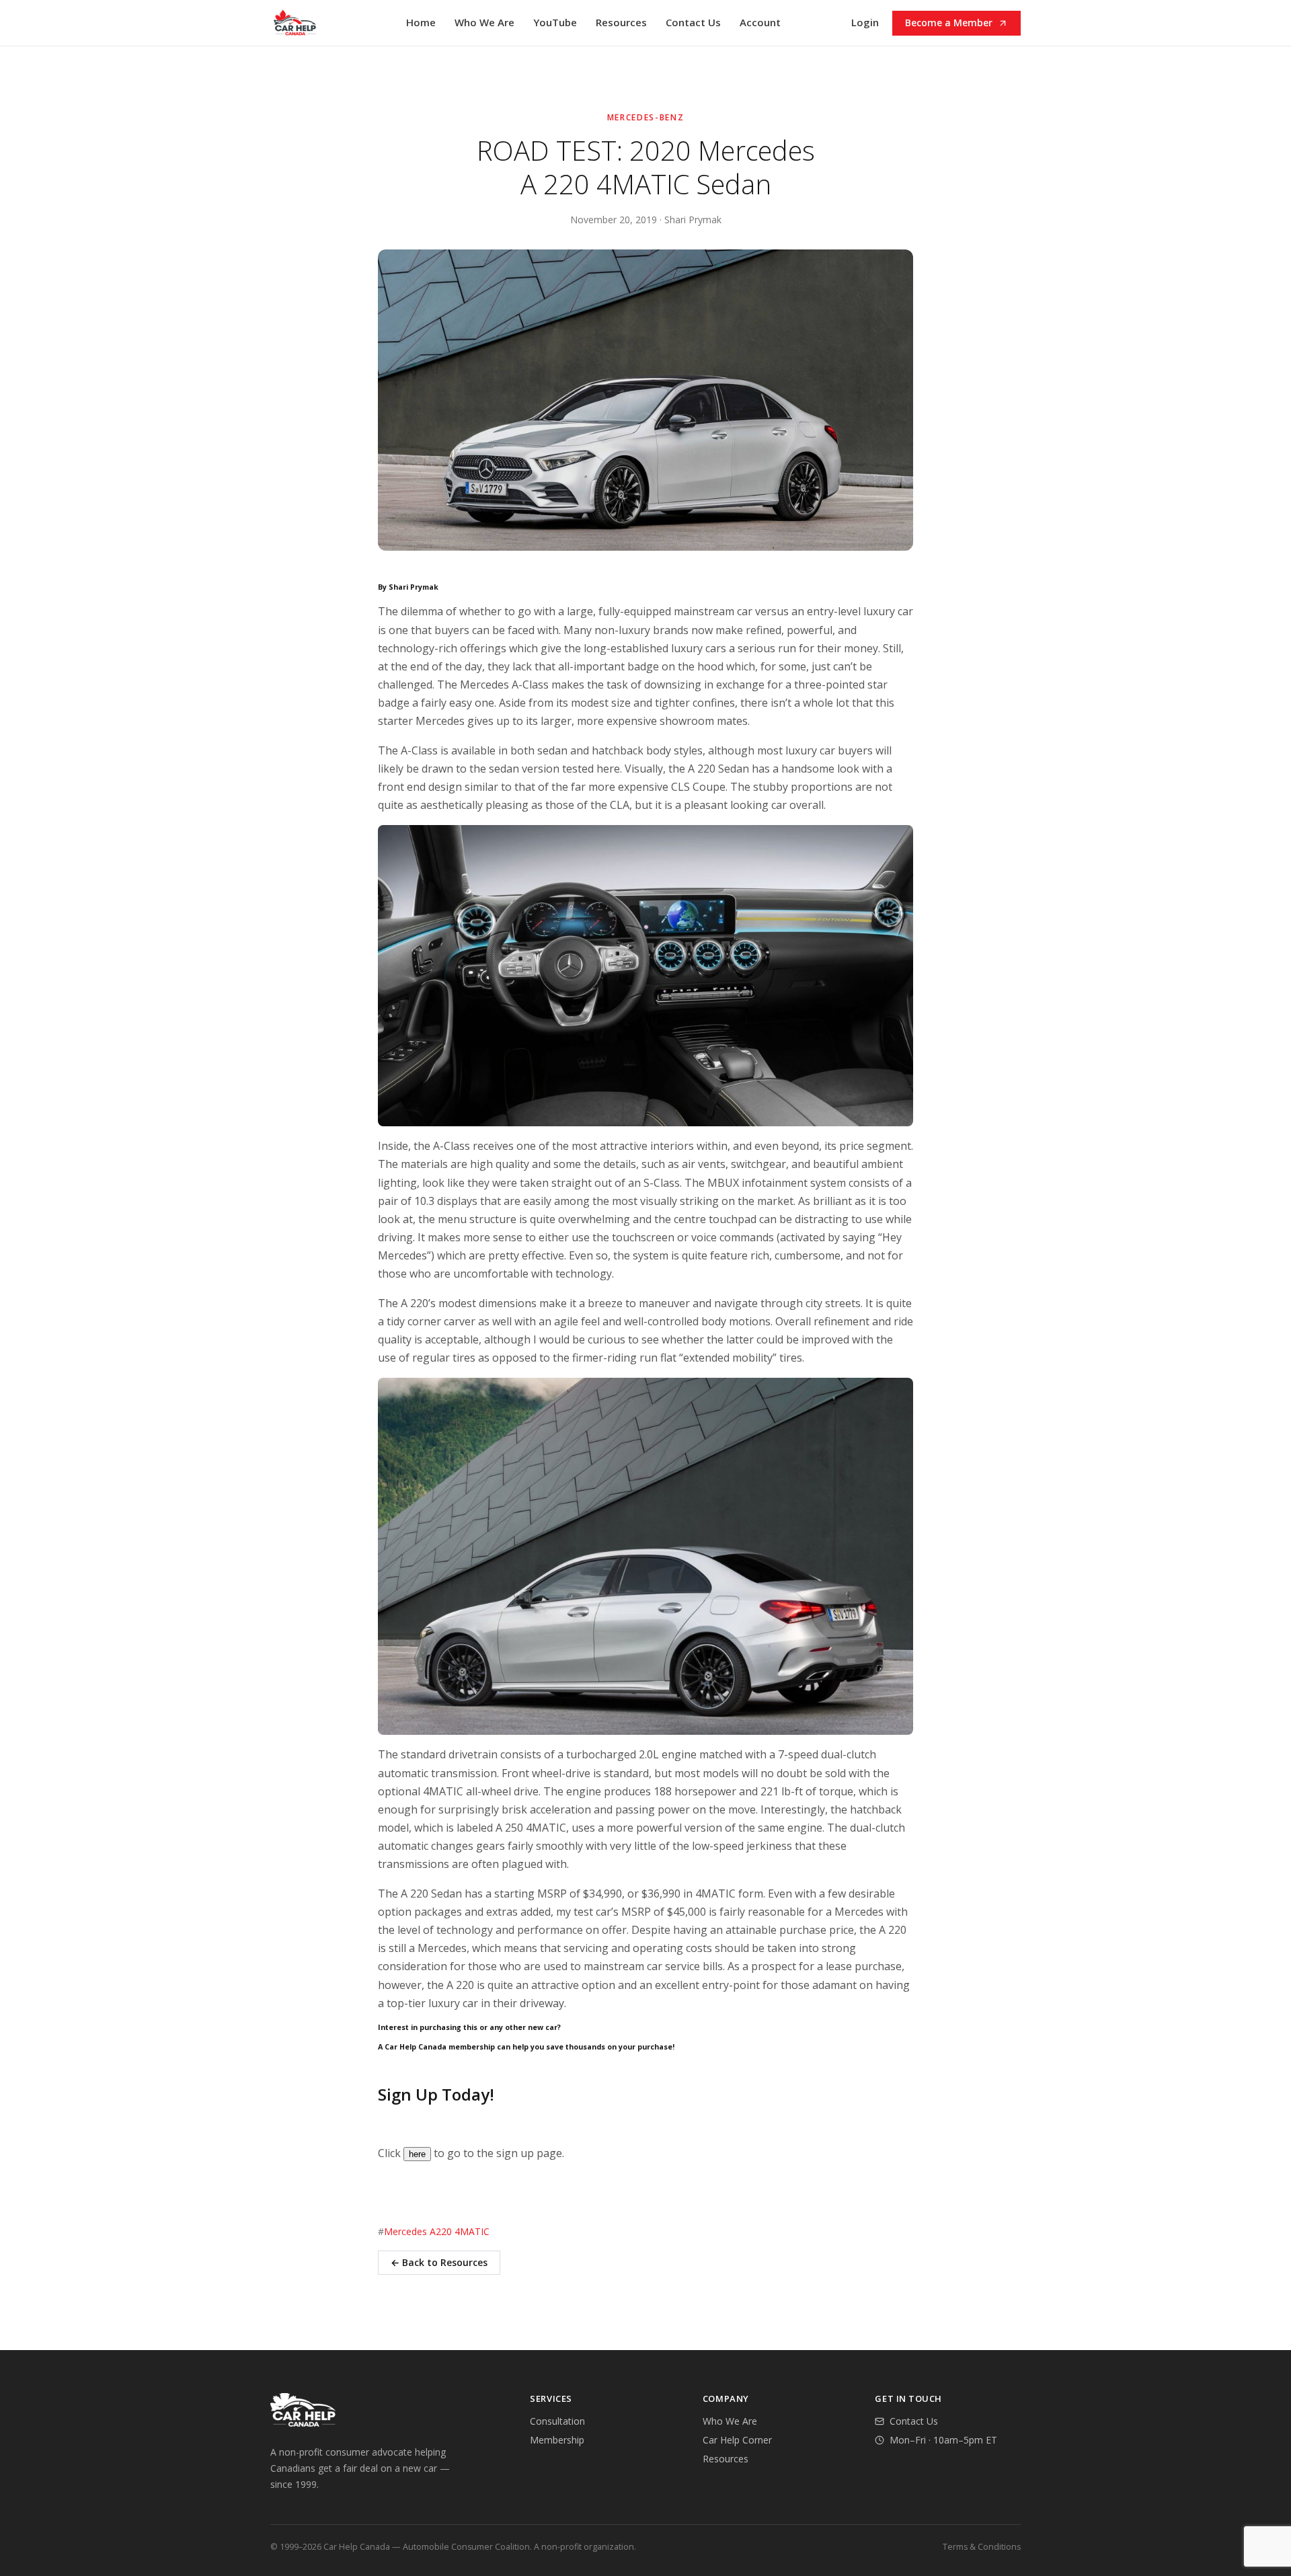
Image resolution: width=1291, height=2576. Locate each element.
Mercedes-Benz (646, 117)
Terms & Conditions (982, 2547)
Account (760, 22)
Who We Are (484, 22)
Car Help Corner (737, 2440)
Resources (621, 22)
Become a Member (949, 23)
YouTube (555, 22)
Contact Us (693, 22)
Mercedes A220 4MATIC (437, 2231)
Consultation (557, 2421)
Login (865, 22)
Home (421, 22)
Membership (557, 2440)
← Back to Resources (439, 2262)
